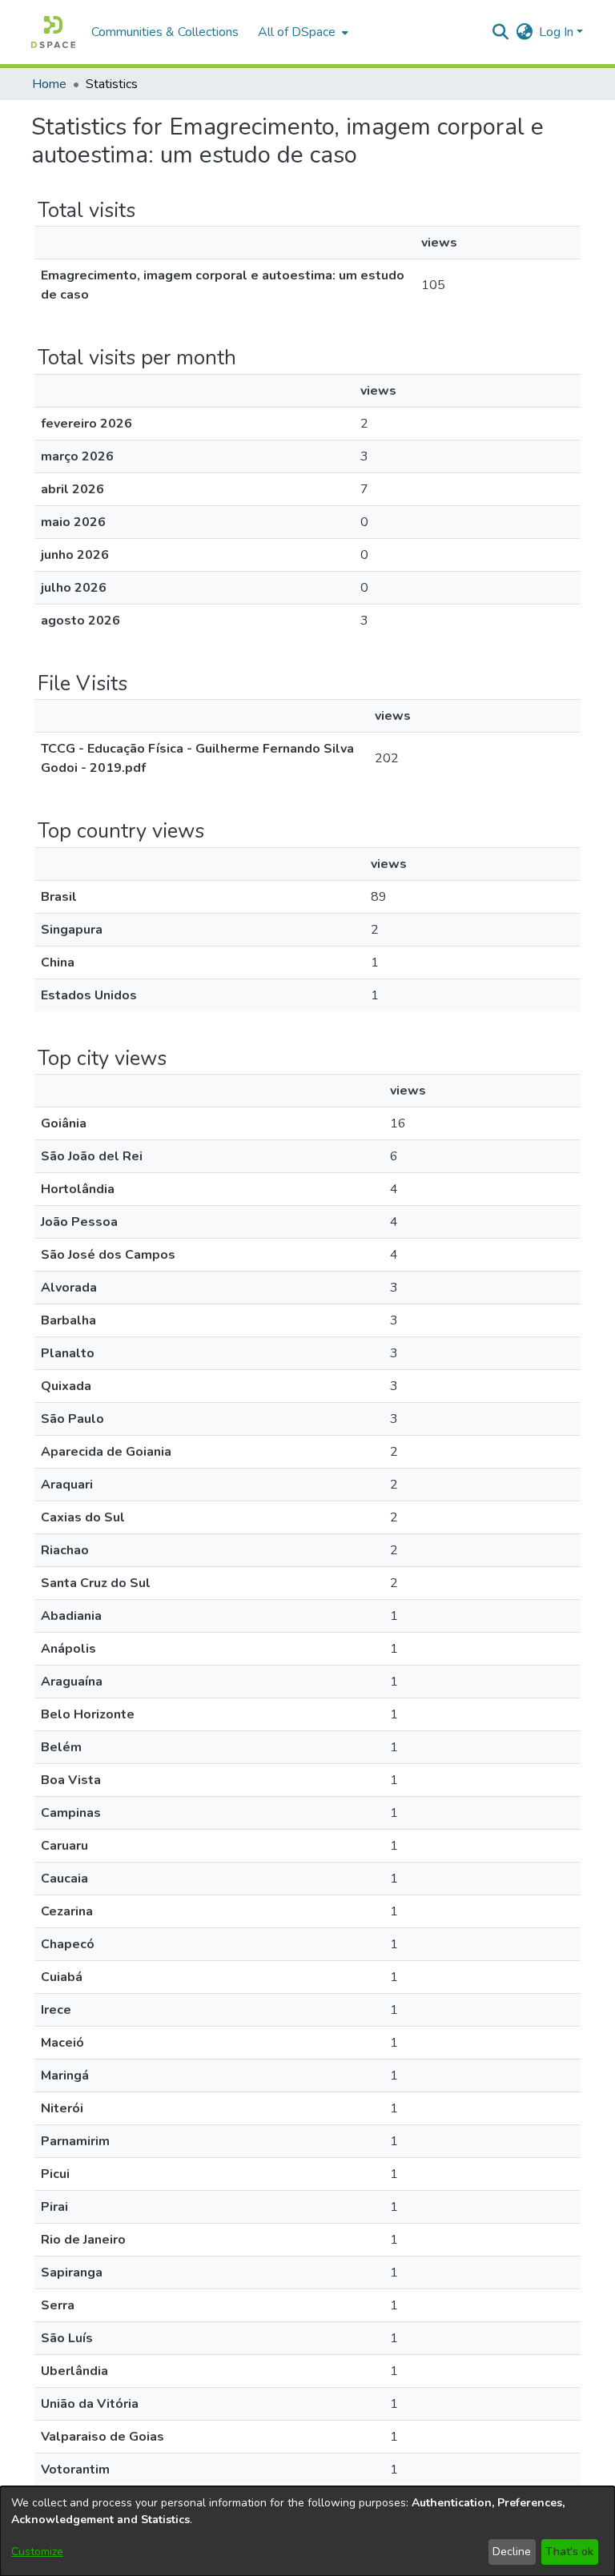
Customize (37, 2552)
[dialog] (307, 2531)
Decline (512, 2552)
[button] (53, 32)
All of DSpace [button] (297, 32)
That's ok (569, 2552)
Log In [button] (558, 32)
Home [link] (49, 84)
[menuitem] (301, 32)
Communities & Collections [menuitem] (165, 32)
